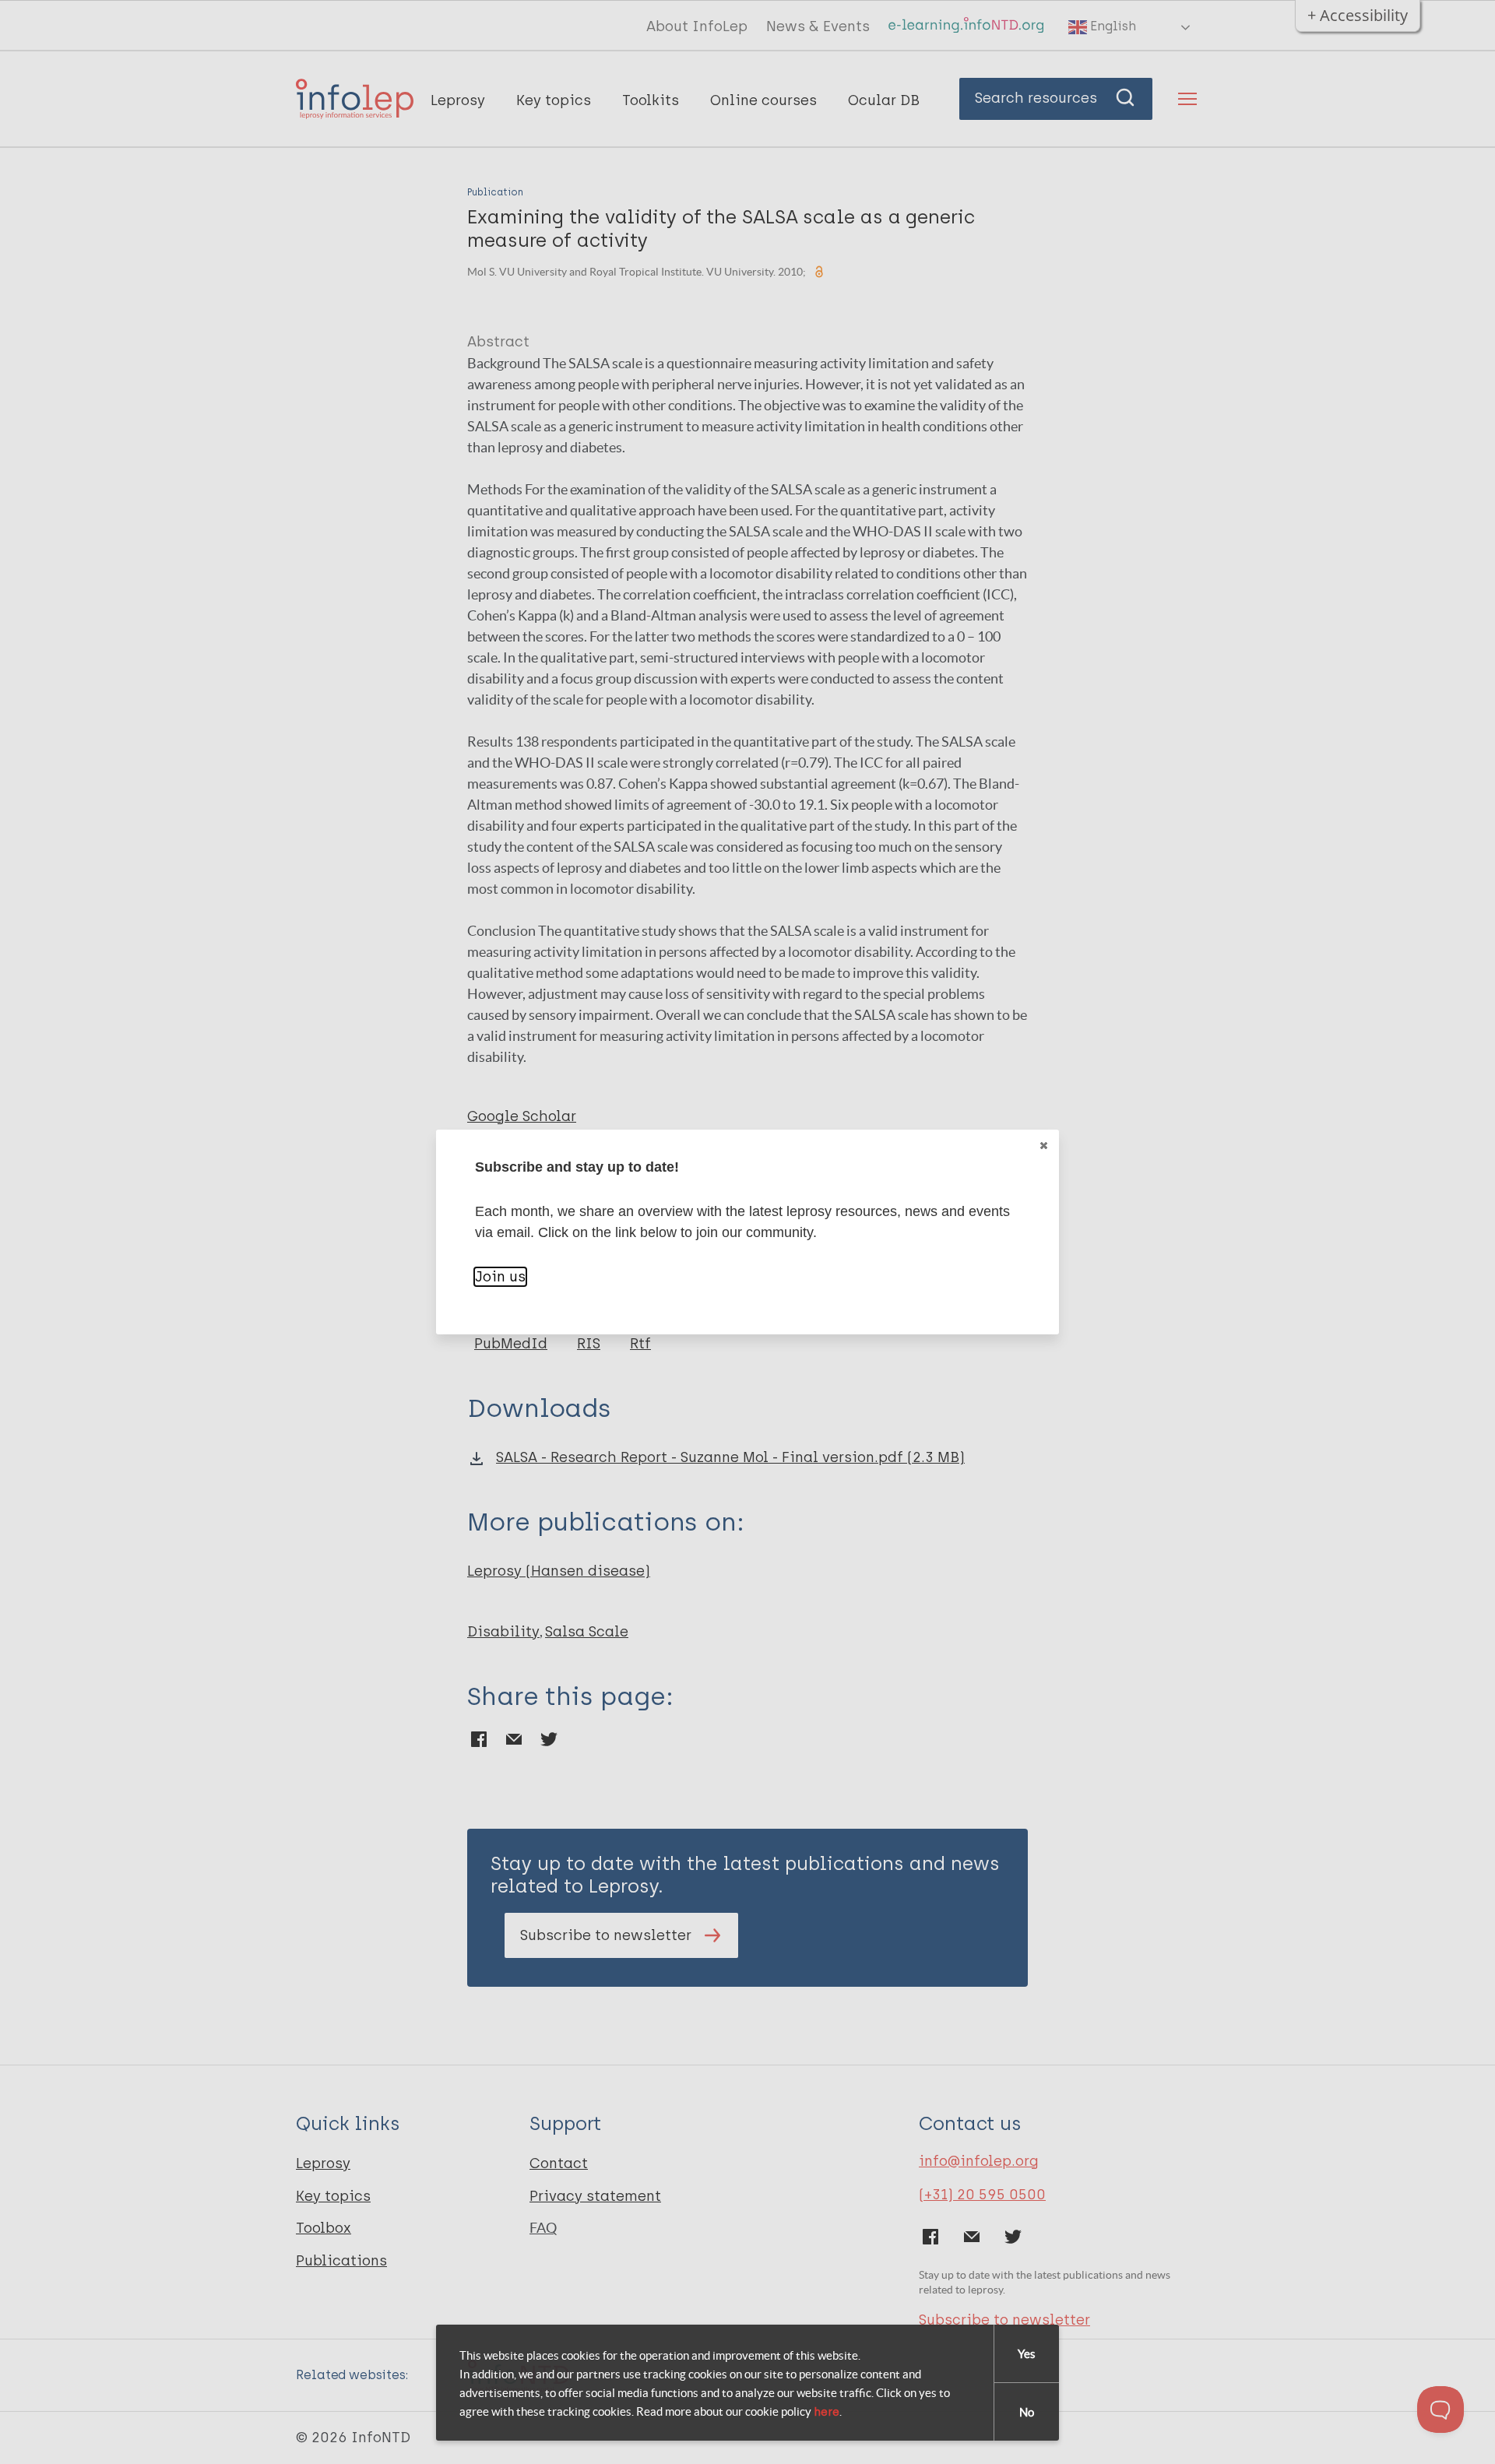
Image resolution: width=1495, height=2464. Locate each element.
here (827, 2412)
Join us (500, 1277)
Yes (1027, 2354)
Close (1043, 1145)
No (1027, 2412)
